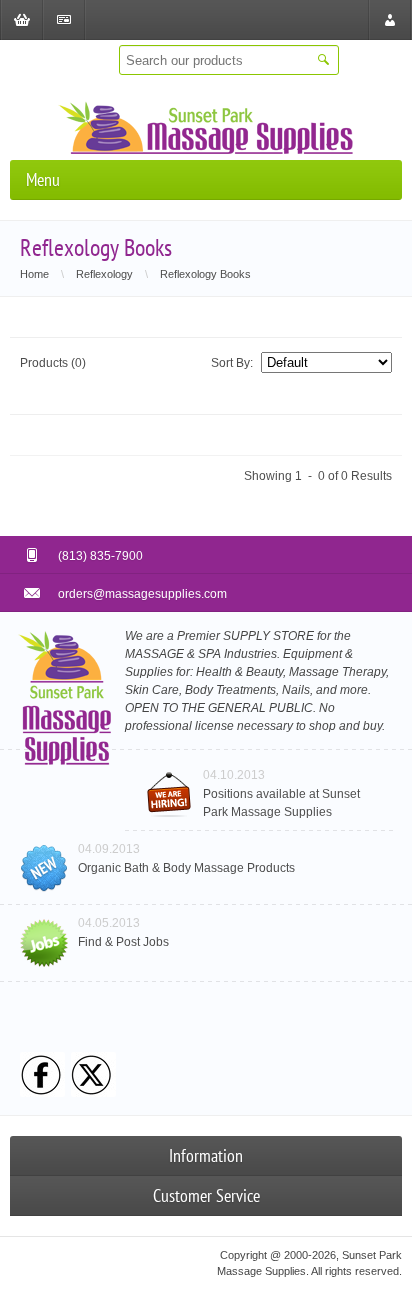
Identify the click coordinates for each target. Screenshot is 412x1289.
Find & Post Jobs (123, 942)
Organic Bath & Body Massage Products (186, 868)
